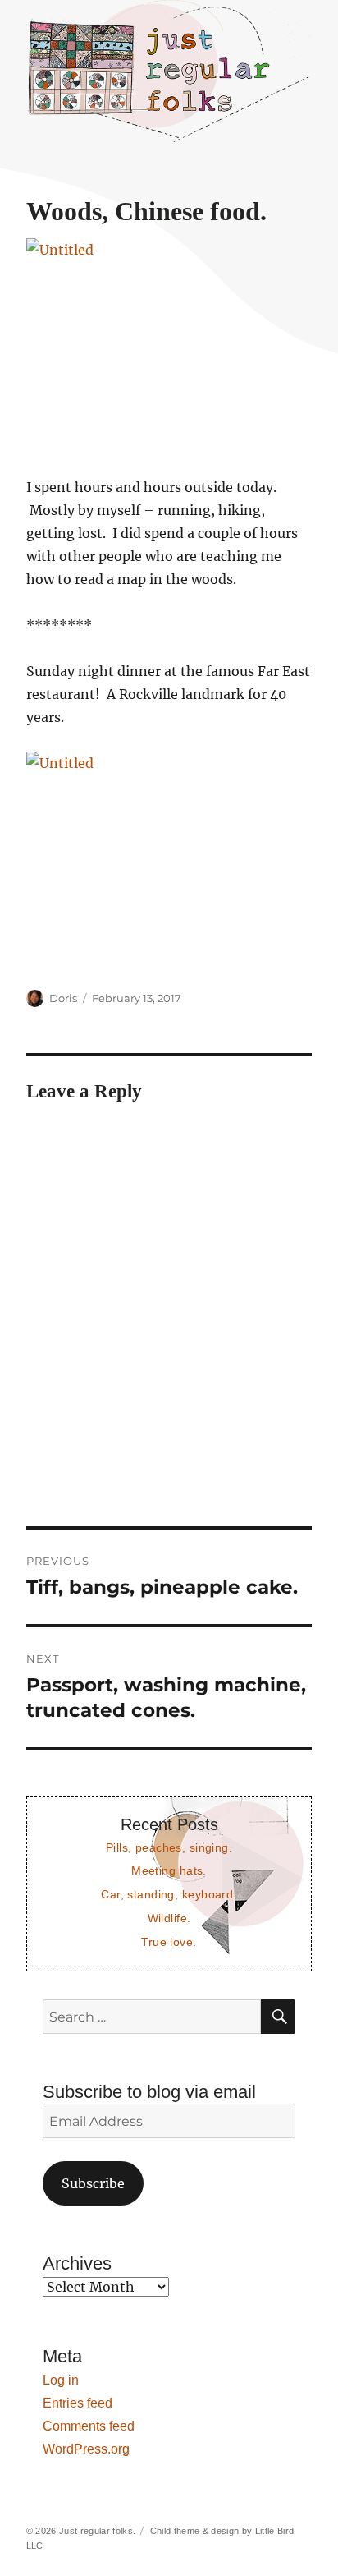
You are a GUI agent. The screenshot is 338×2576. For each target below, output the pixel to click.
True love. (169, 1942)
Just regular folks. (97, 2531)
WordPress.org (86, 2449)
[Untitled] (169, 345)
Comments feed (89, 2426)
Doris (63, 998)
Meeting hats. (169, 1870)
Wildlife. (169, 1918)
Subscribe (93, 2183)
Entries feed (78, 2403)
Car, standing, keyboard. (169, 1894)
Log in (61, 2380)
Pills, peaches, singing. (169, 1847)
